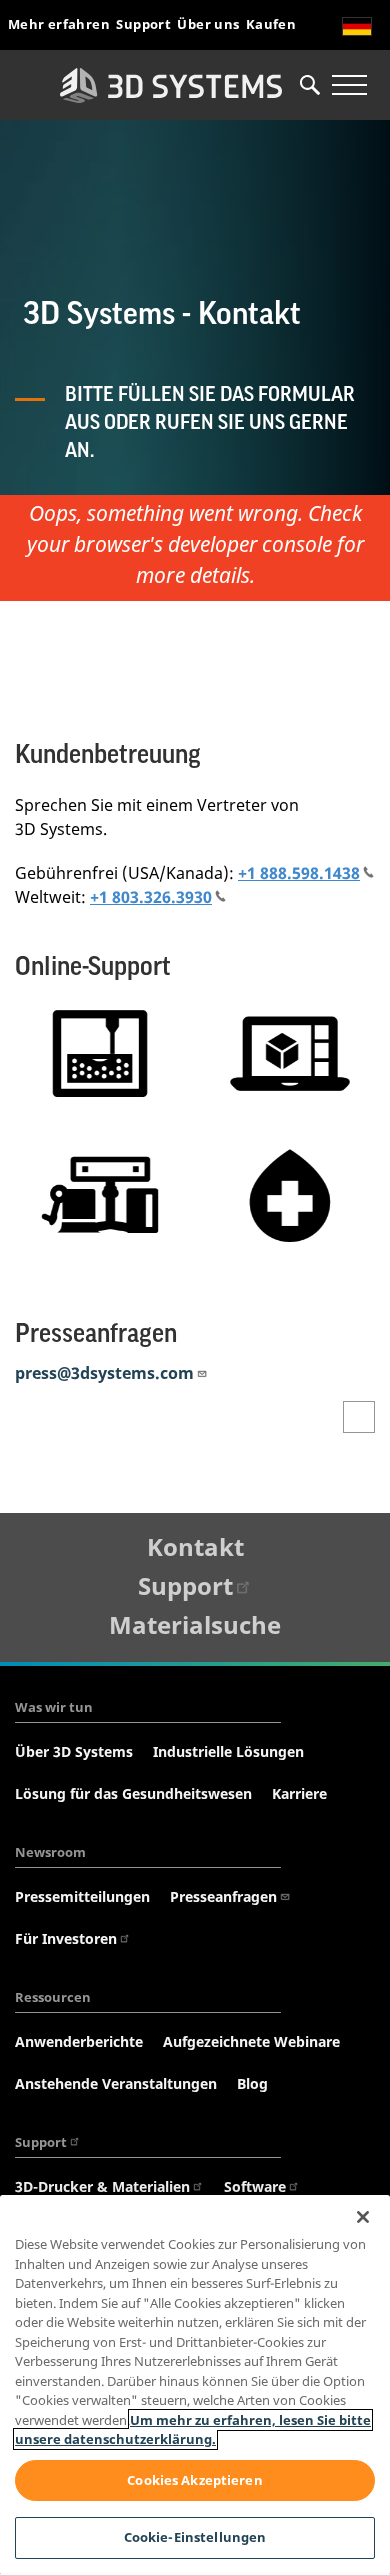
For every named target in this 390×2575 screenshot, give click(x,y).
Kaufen (271, 24)
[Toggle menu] (349, 85)
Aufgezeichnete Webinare (251, 2041)
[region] (195, 2385)
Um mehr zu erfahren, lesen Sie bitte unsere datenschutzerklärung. (193, 2430)
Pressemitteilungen (82, 1896)
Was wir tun (54, 1707)
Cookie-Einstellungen (195, 2537)
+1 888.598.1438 (299, 873)
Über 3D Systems (74, 1751)
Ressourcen (53, 1997)
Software (255, 2186)
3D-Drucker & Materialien (102, 2186)
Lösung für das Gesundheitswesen (133, 1793)
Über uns (208, 24)
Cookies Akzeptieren (194, 2480)
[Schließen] (363, 2217)
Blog (252, 2083)
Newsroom (50, 1852)
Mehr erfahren (59, 24)
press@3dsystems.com (104, 1373)
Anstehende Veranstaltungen (116, 2083)
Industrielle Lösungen (228, 1751)
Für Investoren (66, 1938)
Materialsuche (195, 1624)
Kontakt (195, 1546)
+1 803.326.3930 (151, 897)
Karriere (299, 1793)
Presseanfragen (223, 1896)
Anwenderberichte (79, 2041)
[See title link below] (100, 1053)
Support (143, 24)
